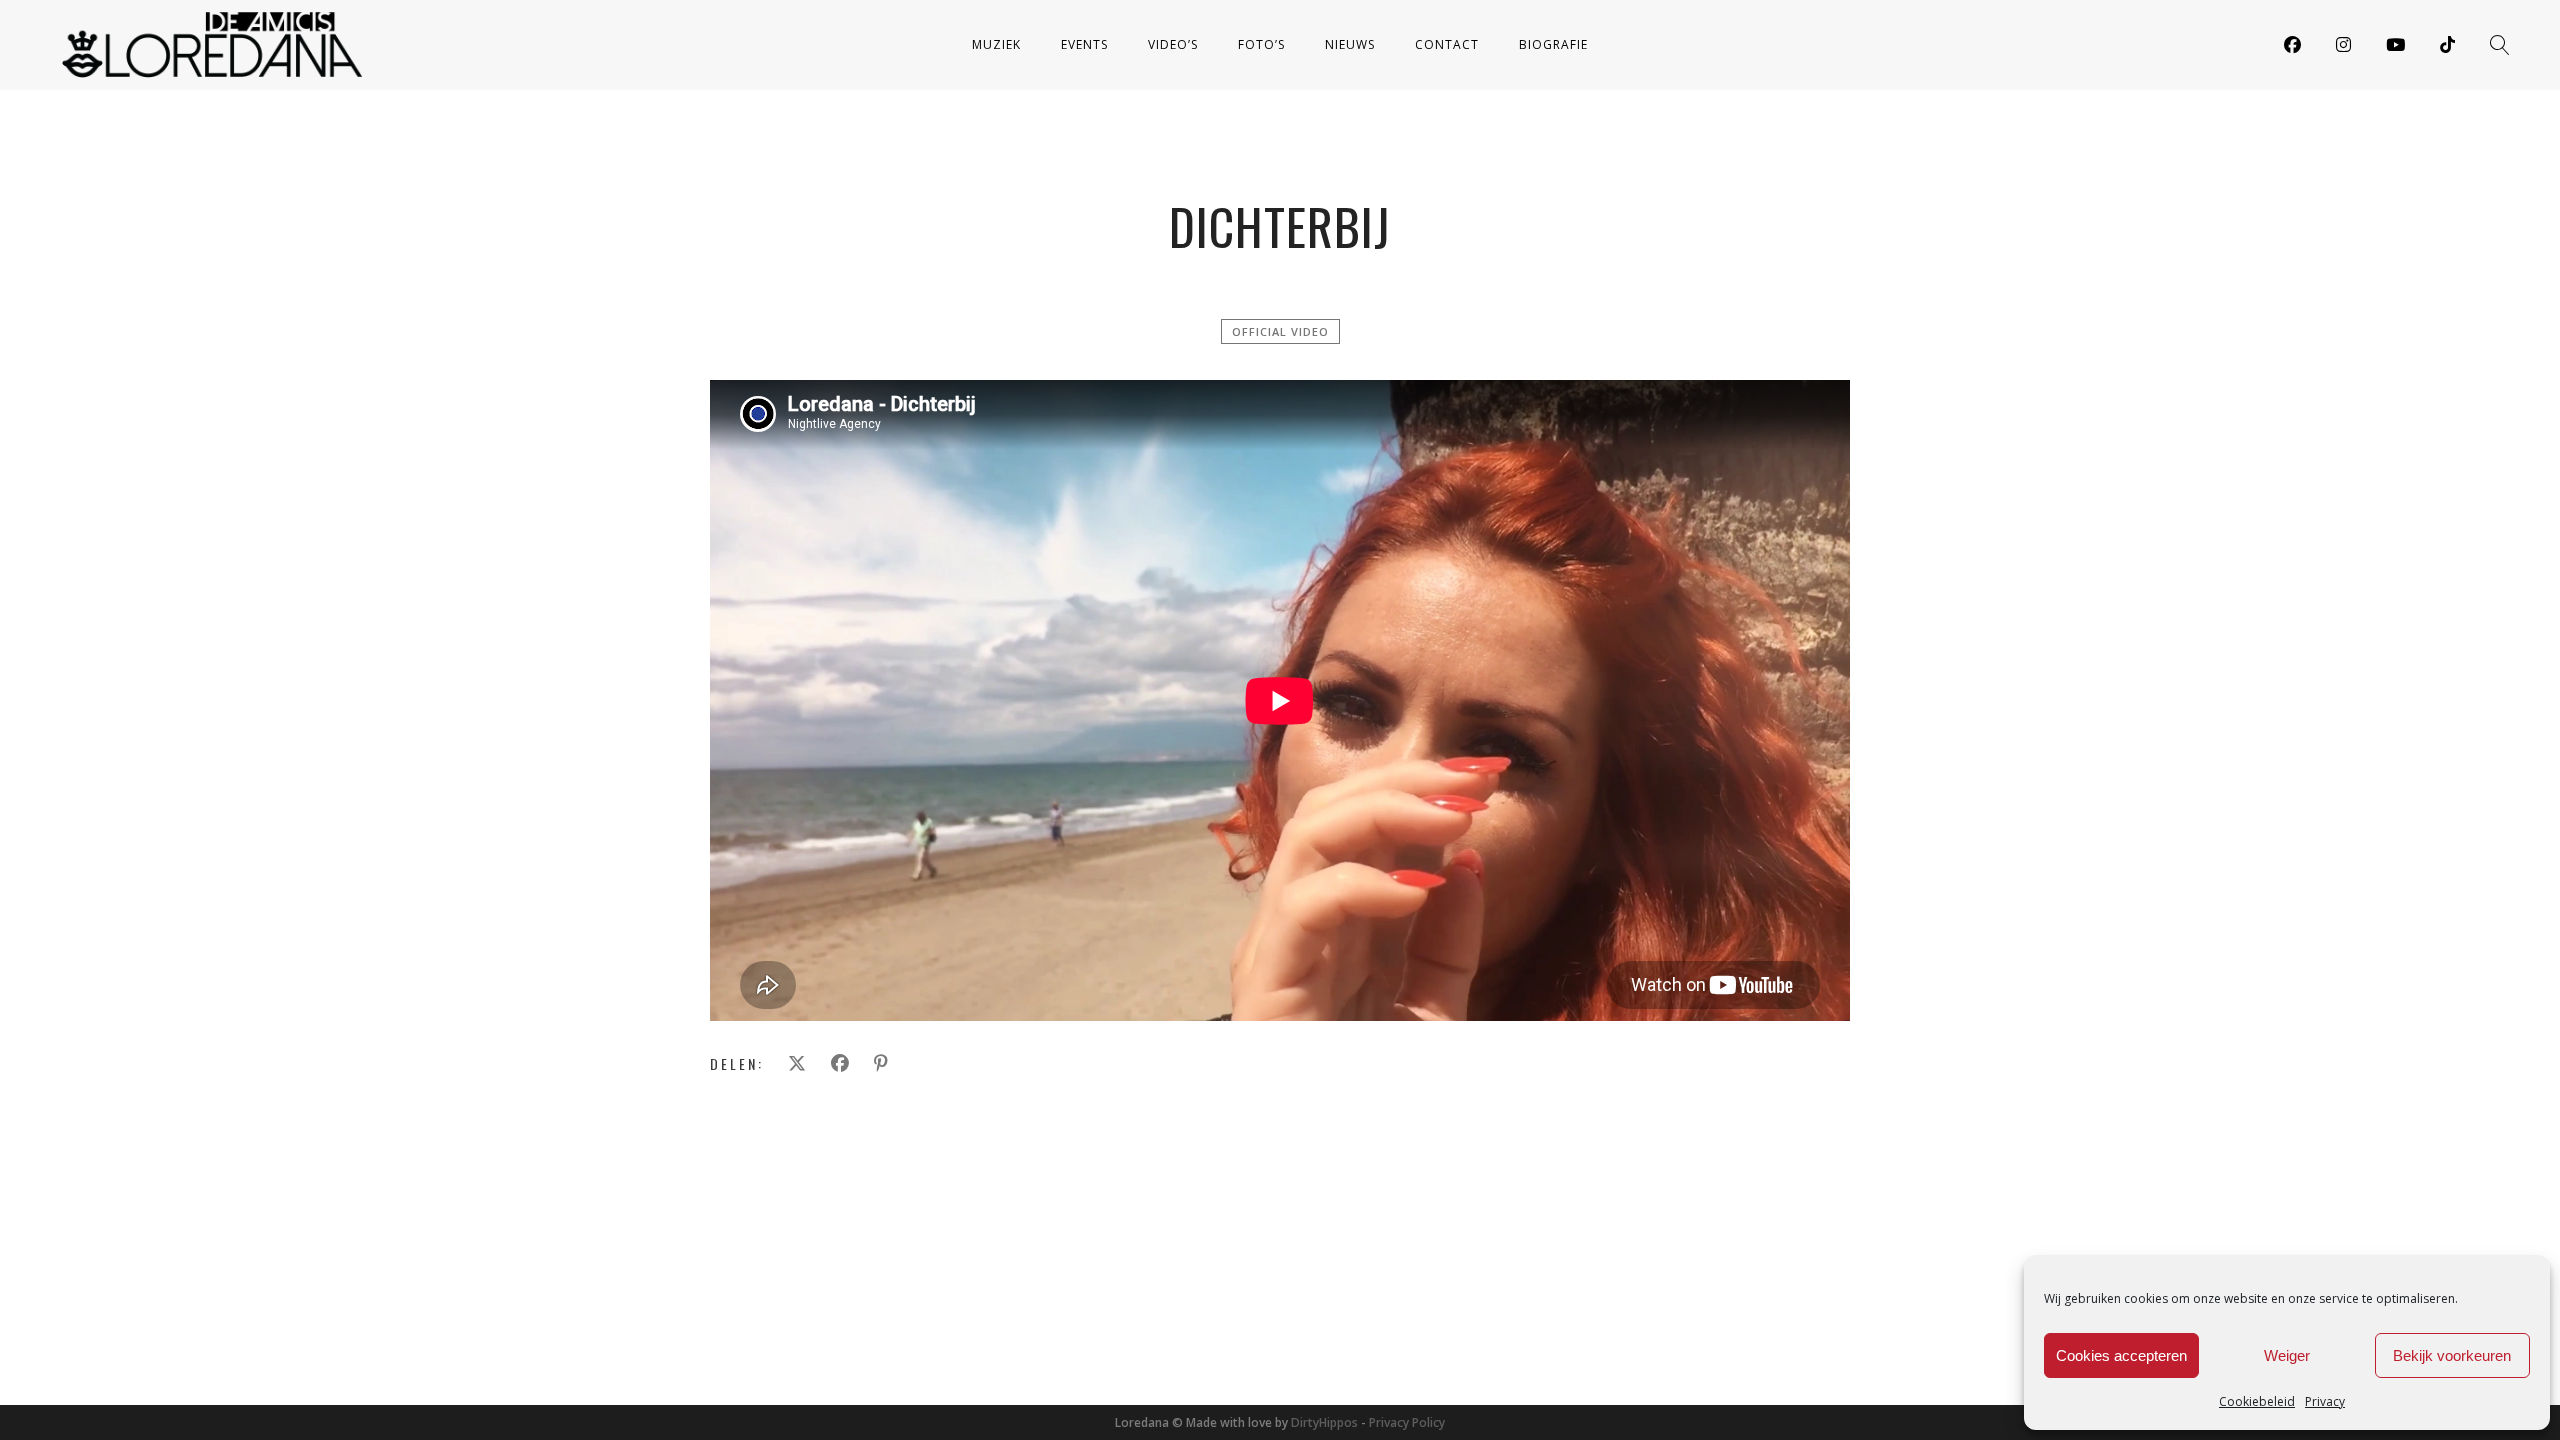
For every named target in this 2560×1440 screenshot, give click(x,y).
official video (1280, 331)
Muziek (996, 44)
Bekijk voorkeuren (2452, 1355)
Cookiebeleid (2257, 1401)
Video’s (1173, 44)
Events (1084, 44)
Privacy (2325, 1401)
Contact (1447, 44)
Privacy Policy (1407, 1422)
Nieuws (1350, 44)
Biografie (1553, 44)
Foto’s (1261, 44)
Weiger (2287, 1355)
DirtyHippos (1324, 1422)
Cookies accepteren (2121, 1355)
